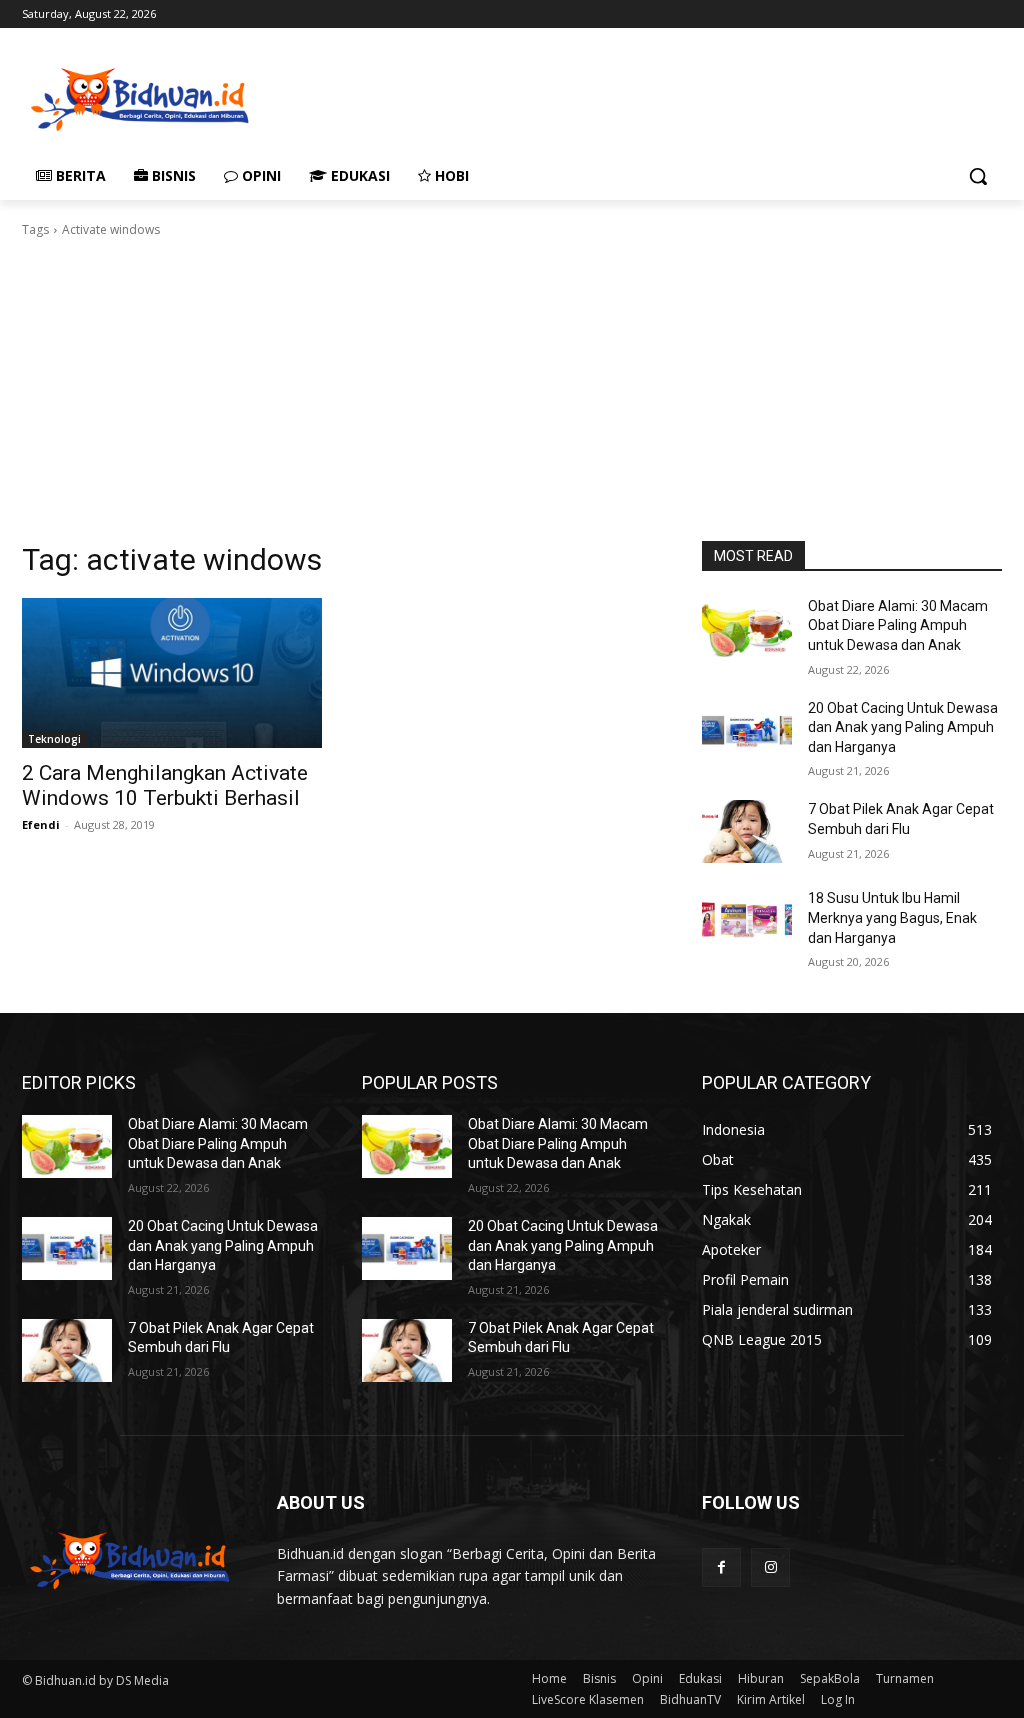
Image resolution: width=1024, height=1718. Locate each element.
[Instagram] (770, 1567)
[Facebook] (721, 1567)
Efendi (41, 824)
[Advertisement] (491, 97)
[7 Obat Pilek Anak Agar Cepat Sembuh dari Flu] (747, 831)
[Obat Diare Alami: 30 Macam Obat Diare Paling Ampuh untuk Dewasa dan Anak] (747, 628)
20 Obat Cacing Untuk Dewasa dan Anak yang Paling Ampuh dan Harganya (903, 727)
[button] (978, 176)
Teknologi (54, 739)
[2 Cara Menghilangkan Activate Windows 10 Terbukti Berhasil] (172, 673)
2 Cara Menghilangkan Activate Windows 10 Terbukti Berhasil (165, 785)
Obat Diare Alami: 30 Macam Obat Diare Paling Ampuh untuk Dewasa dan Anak (898, 625)
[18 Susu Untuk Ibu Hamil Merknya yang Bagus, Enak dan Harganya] (747, 920)
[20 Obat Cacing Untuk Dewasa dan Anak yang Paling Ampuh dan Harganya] (747, 730)
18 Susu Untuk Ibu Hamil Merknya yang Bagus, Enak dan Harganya (892, 917)
